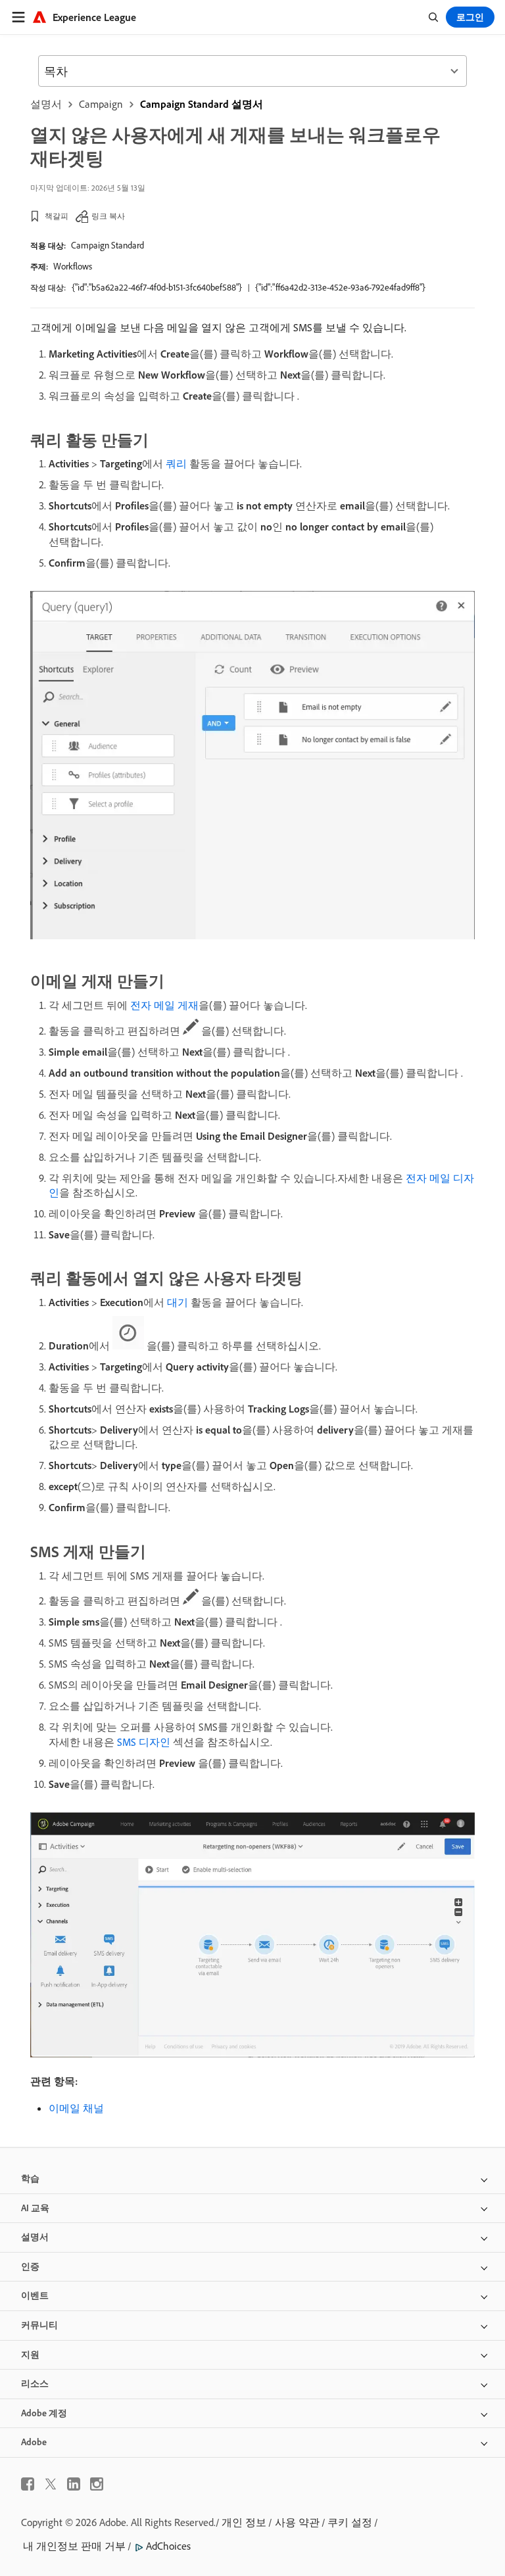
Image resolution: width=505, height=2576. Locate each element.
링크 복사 (108, 216)
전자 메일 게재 (164, 1005)
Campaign (101, 104)
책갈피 (57, 216)
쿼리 (176, 463)
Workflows (73, 266)
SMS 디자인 (144, 1742)
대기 (178, 1302)
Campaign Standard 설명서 (202, 104)
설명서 (46, 104)
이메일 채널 (76, 2108)
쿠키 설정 (350, 2522)
